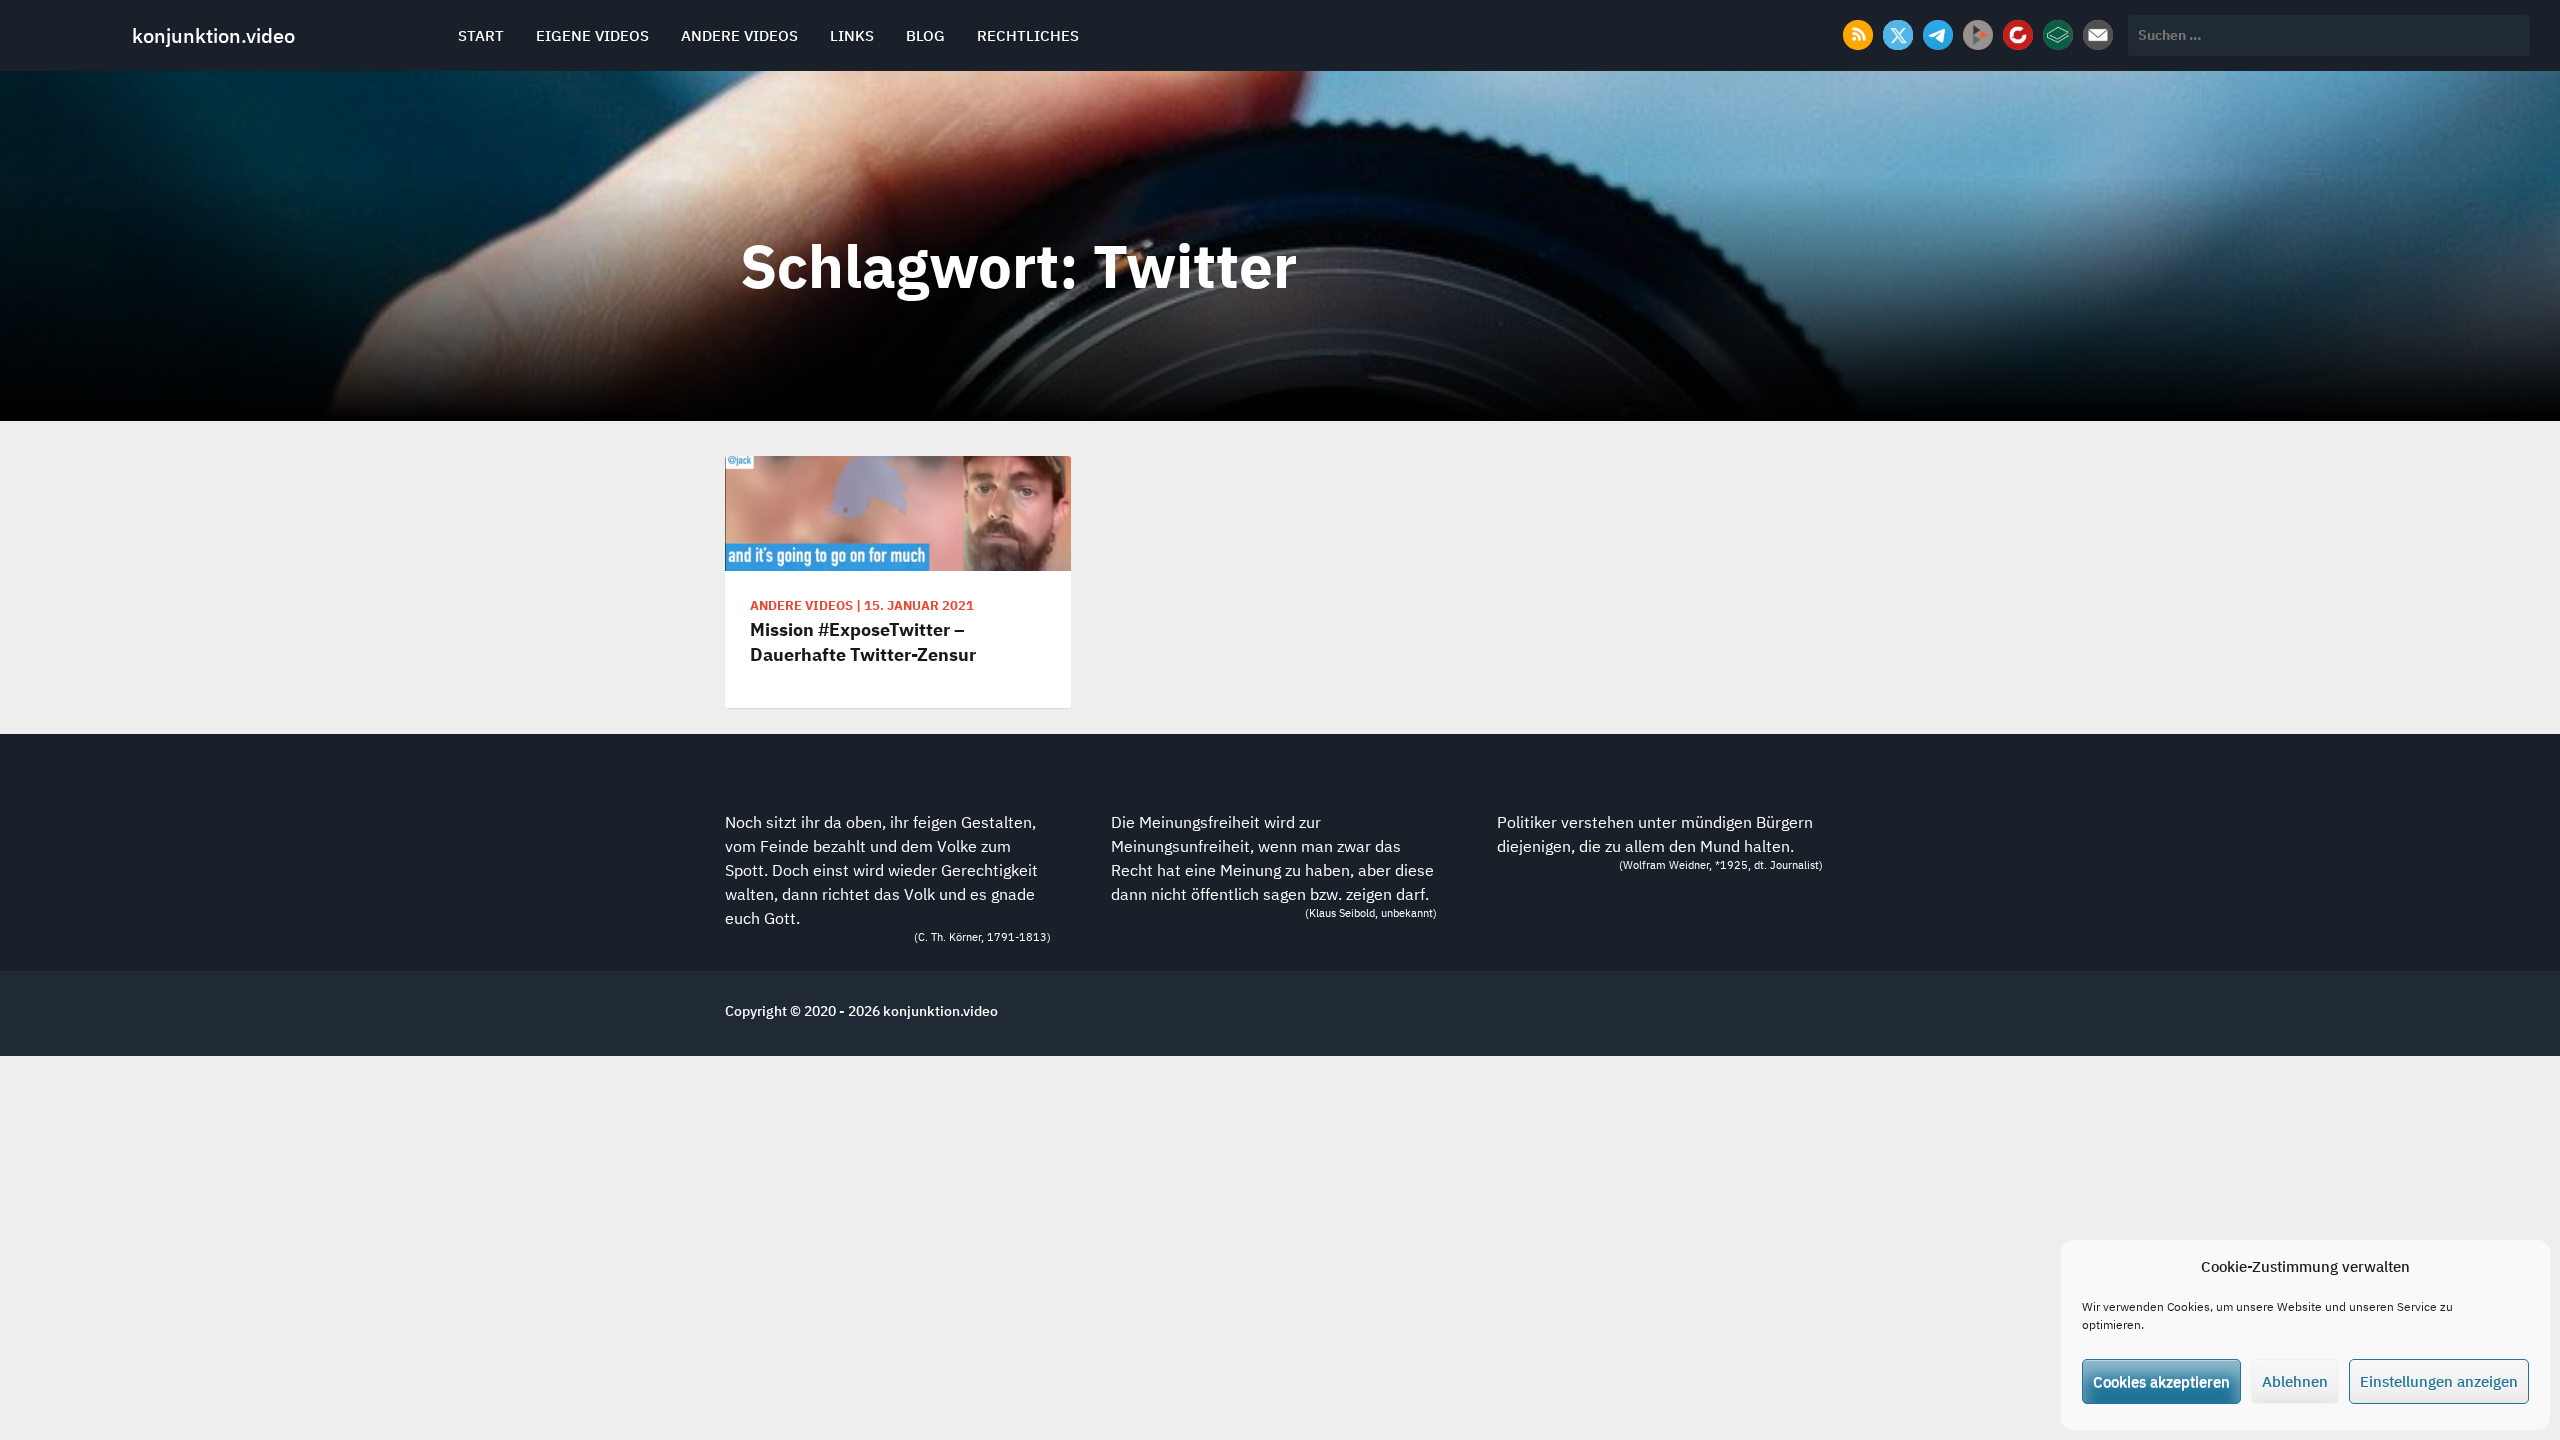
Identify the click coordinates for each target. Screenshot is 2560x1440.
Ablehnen (2295, 1381)
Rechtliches (1028, 35)
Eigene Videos (592, 35)
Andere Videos (739, 35)
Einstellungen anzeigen (2439, 1381)
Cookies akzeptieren (2161, 1381)
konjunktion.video (213, 35)
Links (852, 35)
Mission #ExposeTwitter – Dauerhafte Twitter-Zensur (863, 642)
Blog (925, 35)
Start (481, 35)
